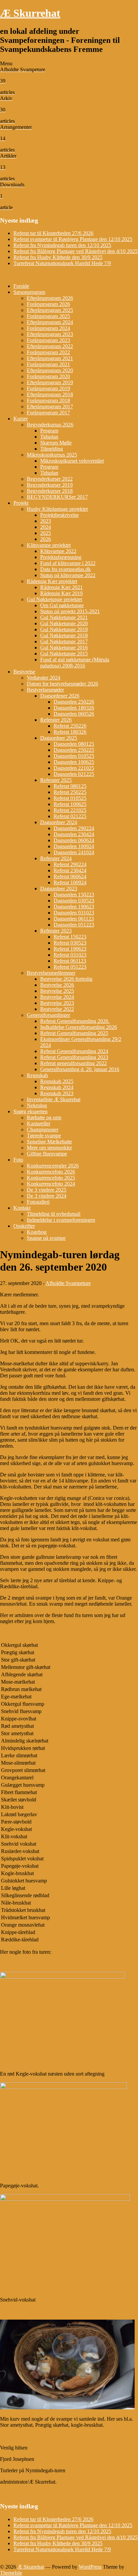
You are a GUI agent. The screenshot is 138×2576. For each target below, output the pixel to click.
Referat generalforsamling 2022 (74, 1063)
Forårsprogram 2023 (48, 340)
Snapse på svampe (46, 1238)
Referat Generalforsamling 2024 (74, 1051)
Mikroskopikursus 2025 (52, 455)
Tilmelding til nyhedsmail (54, 1214)
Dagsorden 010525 (74, 756)
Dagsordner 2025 (59, 738)
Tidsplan (49, 437)
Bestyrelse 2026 (57, 985)
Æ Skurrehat (30, 13)
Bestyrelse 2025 (57, 991)
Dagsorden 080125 (74, 744)
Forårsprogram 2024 (48, 328)
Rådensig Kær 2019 (61, 593)
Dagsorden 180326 (74, 708)
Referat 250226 (70, 726)
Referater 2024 (56, 858)
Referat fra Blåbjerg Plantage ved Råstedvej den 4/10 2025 (76, 251)
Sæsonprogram (29, 292)
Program (49, 431)
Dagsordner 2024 (59, 822)
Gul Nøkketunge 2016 (64, 648)
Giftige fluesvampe (47, 1154)
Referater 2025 (56, 780)
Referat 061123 (70, 961)
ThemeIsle (11, 2573)
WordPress (90, 2567)
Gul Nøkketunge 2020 (64, 623)
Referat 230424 (70, 870)
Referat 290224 (70, 864)
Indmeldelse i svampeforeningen (61, 1220)
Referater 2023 (56, 931)
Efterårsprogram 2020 (50, 370)
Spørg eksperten (30, 1111)
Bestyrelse (24, 672)
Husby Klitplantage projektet (57, 509)
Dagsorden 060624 (74, 840)
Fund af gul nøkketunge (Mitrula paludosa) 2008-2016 (75, 663)
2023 (46, 521)
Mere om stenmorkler (49, 1148)
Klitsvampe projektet (49, 545)
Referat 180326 (70, 732)
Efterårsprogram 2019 (50, 382)
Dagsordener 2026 (60, 696)
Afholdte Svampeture (68, 1283)
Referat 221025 (70, 810)
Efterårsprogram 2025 (50, 310)
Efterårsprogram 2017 (50, 407)
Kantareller (39, 1123)
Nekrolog (37, 1105)
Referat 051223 (70, 967)
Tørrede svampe (44, 1136)
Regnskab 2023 (57, 1093)
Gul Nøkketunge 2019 (64, 629)
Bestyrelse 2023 (57, 1003)
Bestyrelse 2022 (57, 1009)
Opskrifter (24, 1226)
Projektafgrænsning (61, 557)
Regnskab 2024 (57, 1087)
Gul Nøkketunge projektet (54, 599)
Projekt (21, 503)
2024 (46, 527)
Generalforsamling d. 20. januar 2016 (80, 1069)
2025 (46, 533)
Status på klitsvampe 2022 (68, 575)
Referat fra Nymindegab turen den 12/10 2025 (62, 245)
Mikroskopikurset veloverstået (72, 461)
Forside (21, 286)
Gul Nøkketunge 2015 (64, 654)
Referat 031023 (70, 955)
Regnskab (37, 1075)
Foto (18, 1160)
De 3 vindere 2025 (47, 1190)
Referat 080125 (70, 786)
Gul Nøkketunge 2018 (64, 635)
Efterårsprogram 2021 (50, 358)
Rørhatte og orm (44, 1117)
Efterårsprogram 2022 (50, 346)
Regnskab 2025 (57, 1081)
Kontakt (22, 1208)
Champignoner (43, 1130)
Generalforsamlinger (48, 1015)
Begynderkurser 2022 (50, 479)
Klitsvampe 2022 (58, 551)
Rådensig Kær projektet (52, 581)
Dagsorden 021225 (74, 774)
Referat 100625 (70, 804)
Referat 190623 (70, 949)
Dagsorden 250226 (74, 702)
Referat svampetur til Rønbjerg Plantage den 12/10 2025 (73, 239)
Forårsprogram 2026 (48, 304)
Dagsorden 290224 (74, 828)
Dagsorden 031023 (74, 913)
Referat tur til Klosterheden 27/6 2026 (53, 233)
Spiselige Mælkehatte (49, 1142)
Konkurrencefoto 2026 (51, 1172)
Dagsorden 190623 (74, 907)
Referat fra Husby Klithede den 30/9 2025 (58, 257)
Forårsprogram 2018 (48, 400)
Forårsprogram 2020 (48, 376)
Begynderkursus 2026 (50, 425)
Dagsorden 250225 (74, 750)
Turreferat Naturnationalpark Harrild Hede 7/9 (62, 263)
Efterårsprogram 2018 (50, 394)
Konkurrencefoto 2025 (51, 1178)
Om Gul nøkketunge (62, 605)
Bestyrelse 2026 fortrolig (66, 979)
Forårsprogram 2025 (48, 316)
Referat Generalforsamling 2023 (74, 1057)
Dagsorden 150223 (74, 895)
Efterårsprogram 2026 (50, 298)
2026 (46, 539)
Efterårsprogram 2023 (50, 334)
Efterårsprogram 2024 (50, 322)
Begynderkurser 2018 (50, 491)
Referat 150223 (70, 937)
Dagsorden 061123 (74, 919)
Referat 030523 (70, 943)
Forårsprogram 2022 (48, 352)
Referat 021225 (70, 816)
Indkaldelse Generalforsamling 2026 (79, 1027)
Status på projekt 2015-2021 (70, 611)
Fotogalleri (38, 1202)
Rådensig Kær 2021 (61, 587)
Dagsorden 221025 (74, 768)
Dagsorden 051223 (74, 925)
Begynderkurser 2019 (50, 485)
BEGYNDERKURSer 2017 (57, 497)
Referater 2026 (56, 720)
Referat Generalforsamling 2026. (75, 1021)
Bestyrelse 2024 (57, 997)
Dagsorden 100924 (74, 846)
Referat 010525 (70, 798)
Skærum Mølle (56, 443)
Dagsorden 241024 (74, 852)
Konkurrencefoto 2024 (51, 1184)
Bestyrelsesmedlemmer (51, 973)
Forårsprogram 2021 (48, 364)
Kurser (21, 419)
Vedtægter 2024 (44, 678)
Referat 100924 (70, 882)
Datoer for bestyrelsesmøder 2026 (62, 684)
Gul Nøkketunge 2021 (64, 617)
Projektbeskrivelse (59, 515)
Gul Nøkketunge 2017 (64, 641)
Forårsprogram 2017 (48, 413)
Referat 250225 (70, 792)
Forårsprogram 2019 (48, 388)
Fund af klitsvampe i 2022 (68, 563)
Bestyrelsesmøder (45, 690)
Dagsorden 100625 (74, 762)
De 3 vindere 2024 (47, 1196)
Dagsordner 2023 (59, 889)
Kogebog (37, 1232)
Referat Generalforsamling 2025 (74, 1033)
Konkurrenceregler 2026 (53, 1166)
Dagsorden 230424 (74, 834)
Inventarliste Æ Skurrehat (54, 1099)
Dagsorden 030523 (74, 901)
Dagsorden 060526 (74, 714)
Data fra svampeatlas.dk (65, 569)
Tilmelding (52, 449)
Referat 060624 (70, 876)
